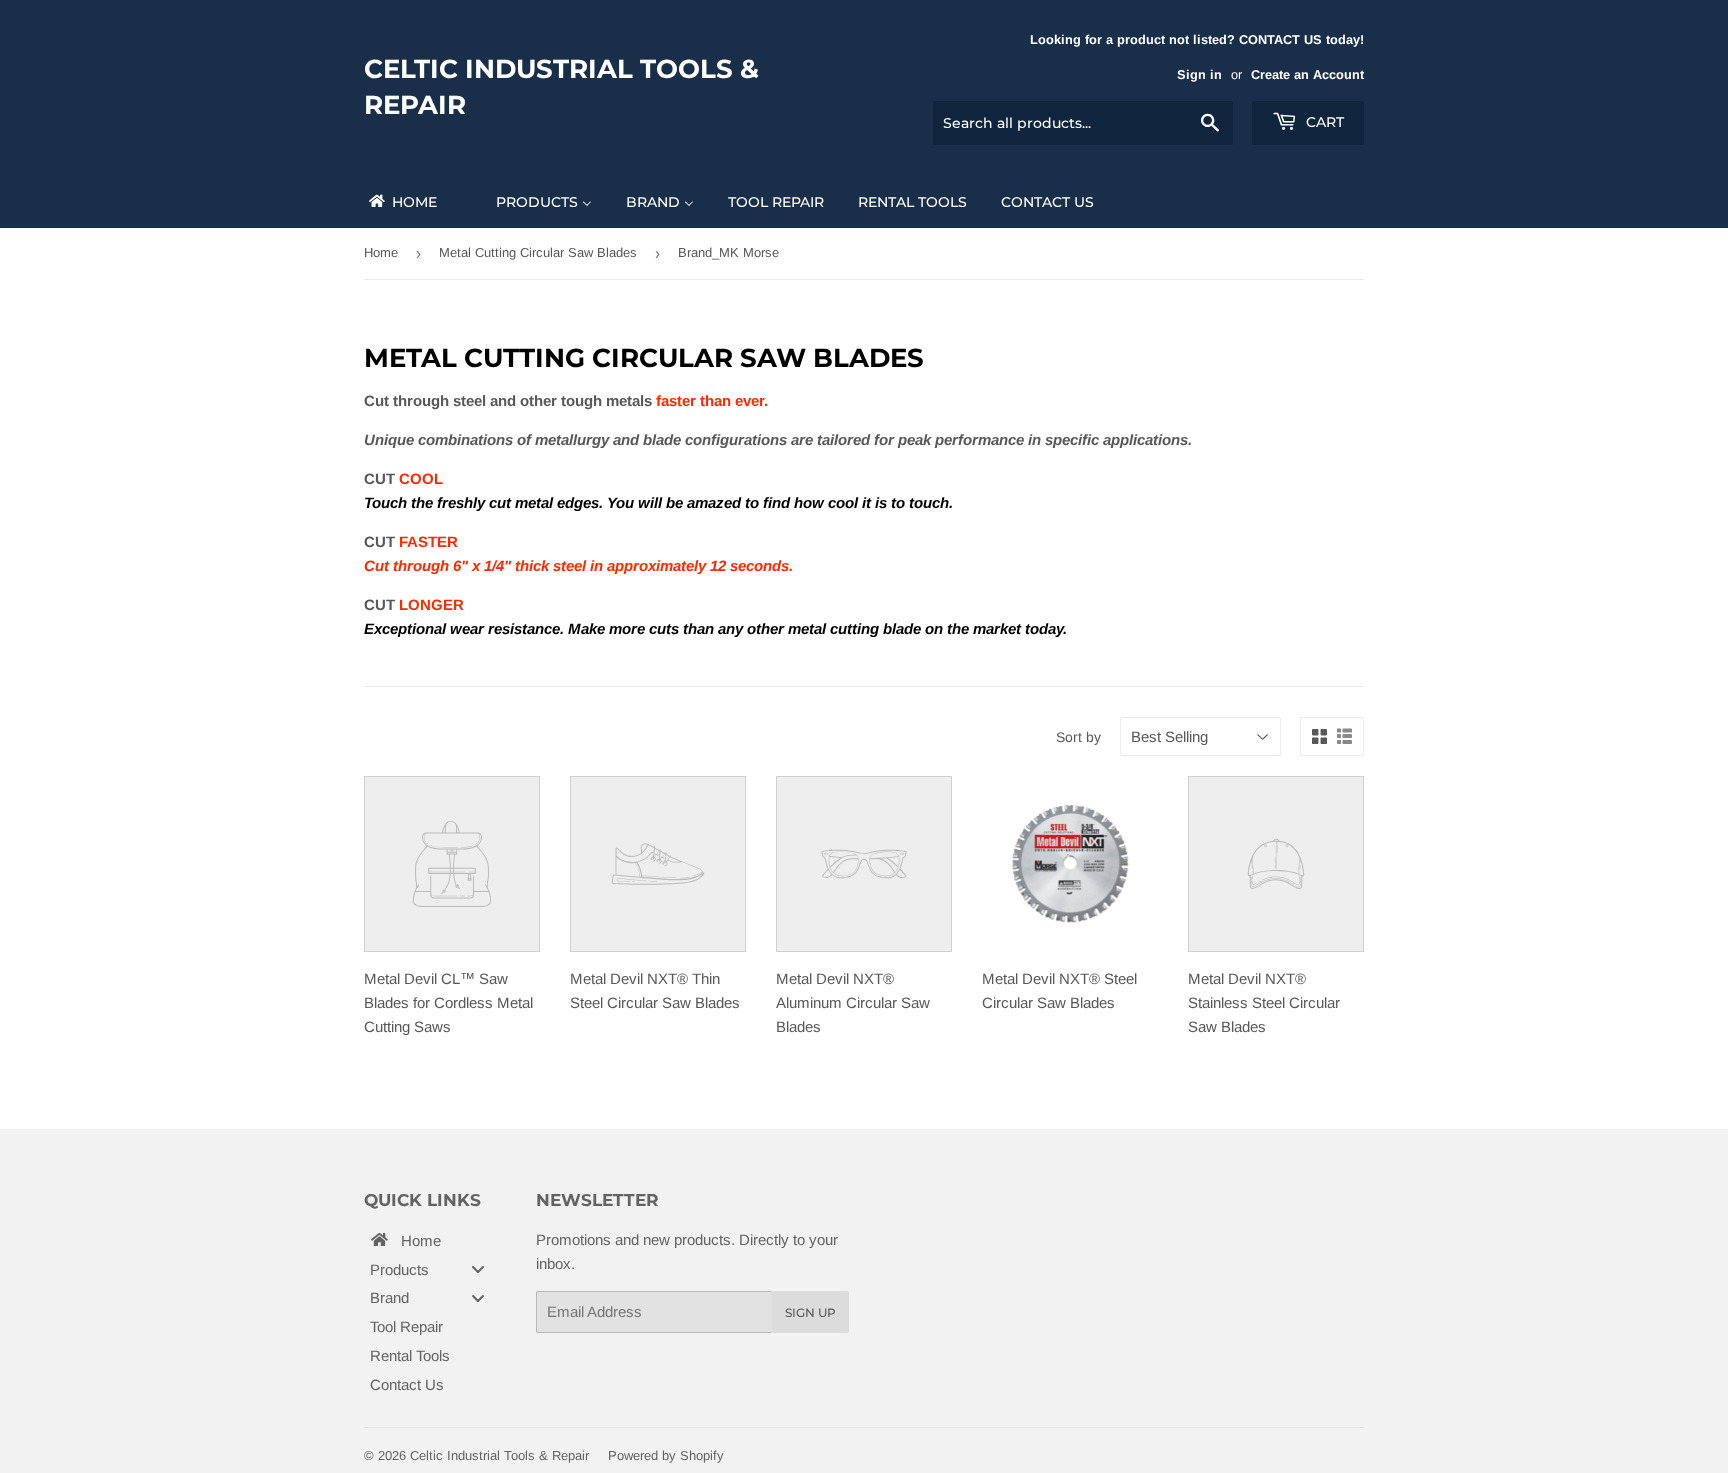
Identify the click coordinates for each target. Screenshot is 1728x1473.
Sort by (1078, 737)
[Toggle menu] (478, 1269)
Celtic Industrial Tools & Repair (561, 87)
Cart (1323, 122)
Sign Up (810, 1312)
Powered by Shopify (666, 1455)
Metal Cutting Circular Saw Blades (538, 252)
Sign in (1199, 74)
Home (381, 252)
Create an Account (1307, 74)
